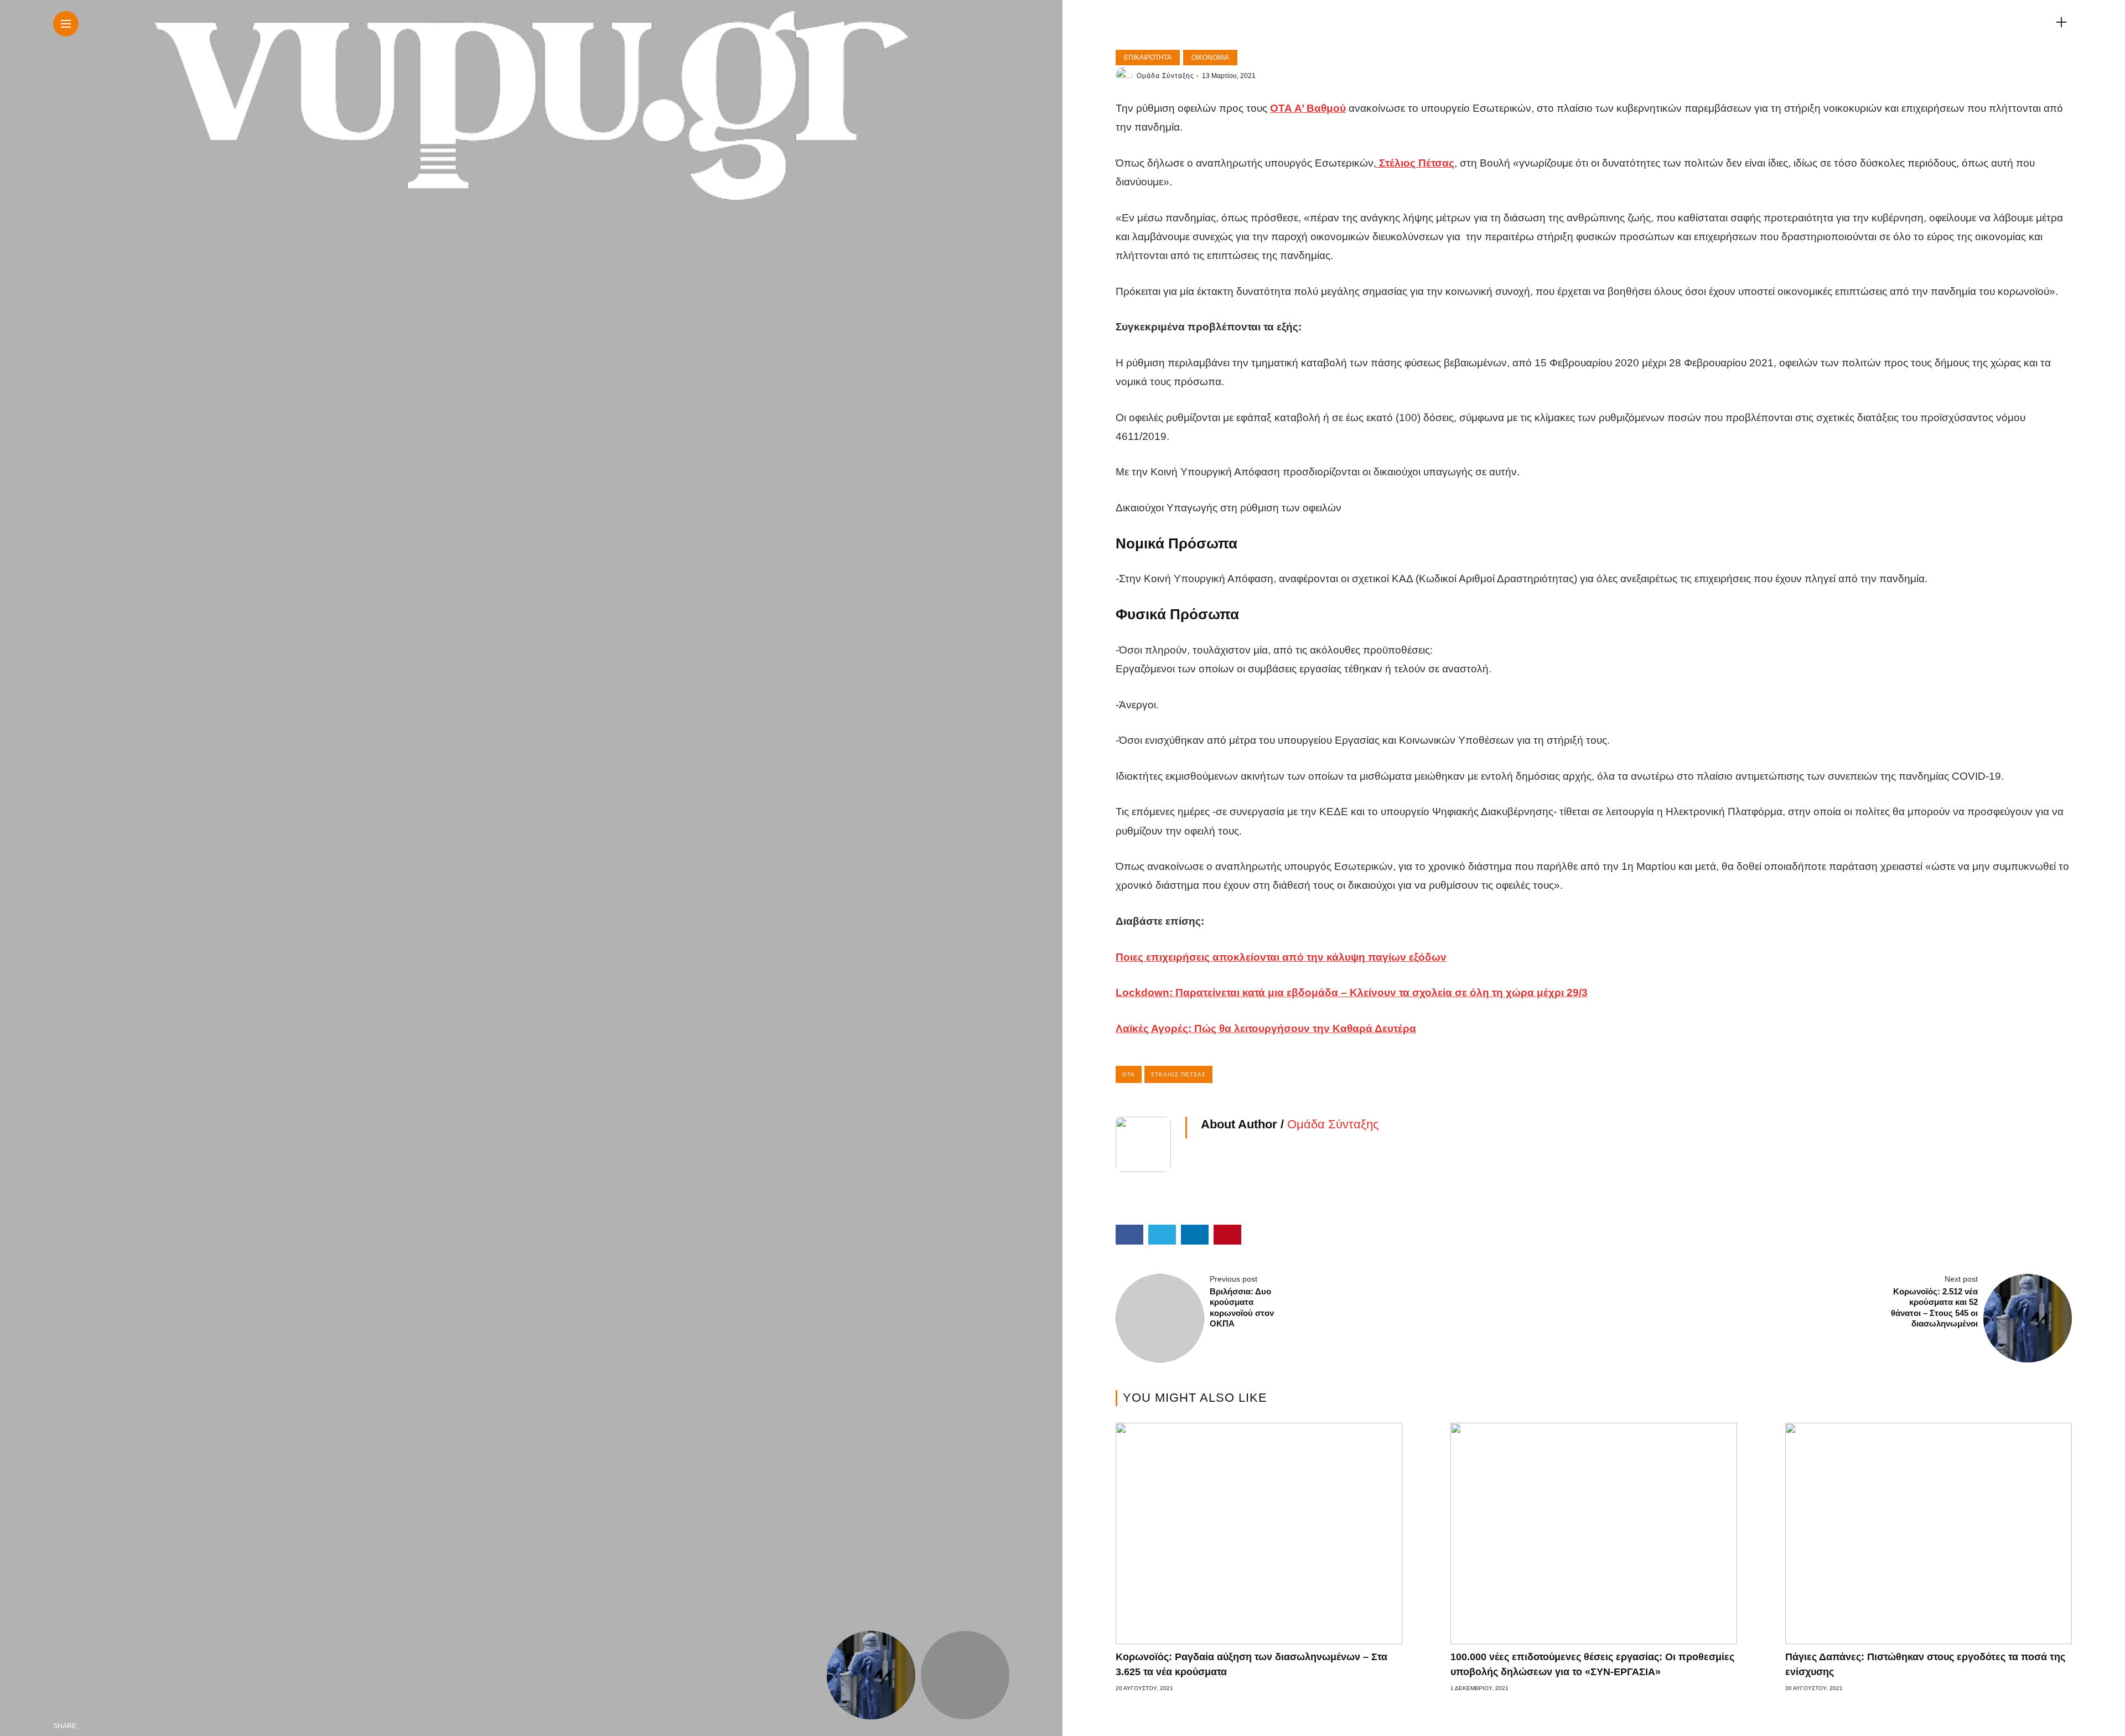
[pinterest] (159, 1726)
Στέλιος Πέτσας (1178, 1074)
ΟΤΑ (1129, 1074)
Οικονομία (1210, 58)
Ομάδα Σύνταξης (1165, 76)
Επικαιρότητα (1148, 58)
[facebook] (90, 1726)
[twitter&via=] (113, 1726)
